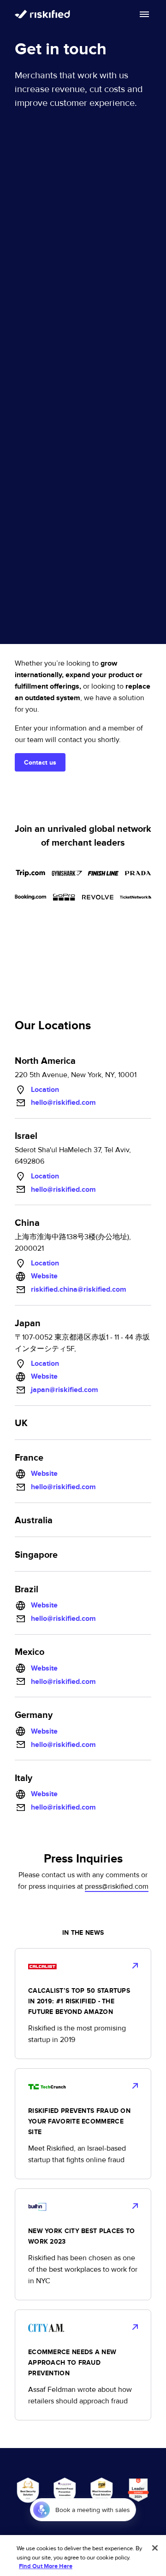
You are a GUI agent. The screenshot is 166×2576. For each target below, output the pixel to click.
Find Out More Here (46, 2566)
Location (45, 1090)
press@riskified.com (117, 1886)
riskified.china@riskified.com (79, 1289)
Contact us (40, 763)
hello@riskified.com (63, 1102)
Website (44, 1276)
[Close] (155, 2548)
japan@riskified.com (65, 1390)
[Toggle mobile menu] (144, 14)
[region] (83, 2556)
